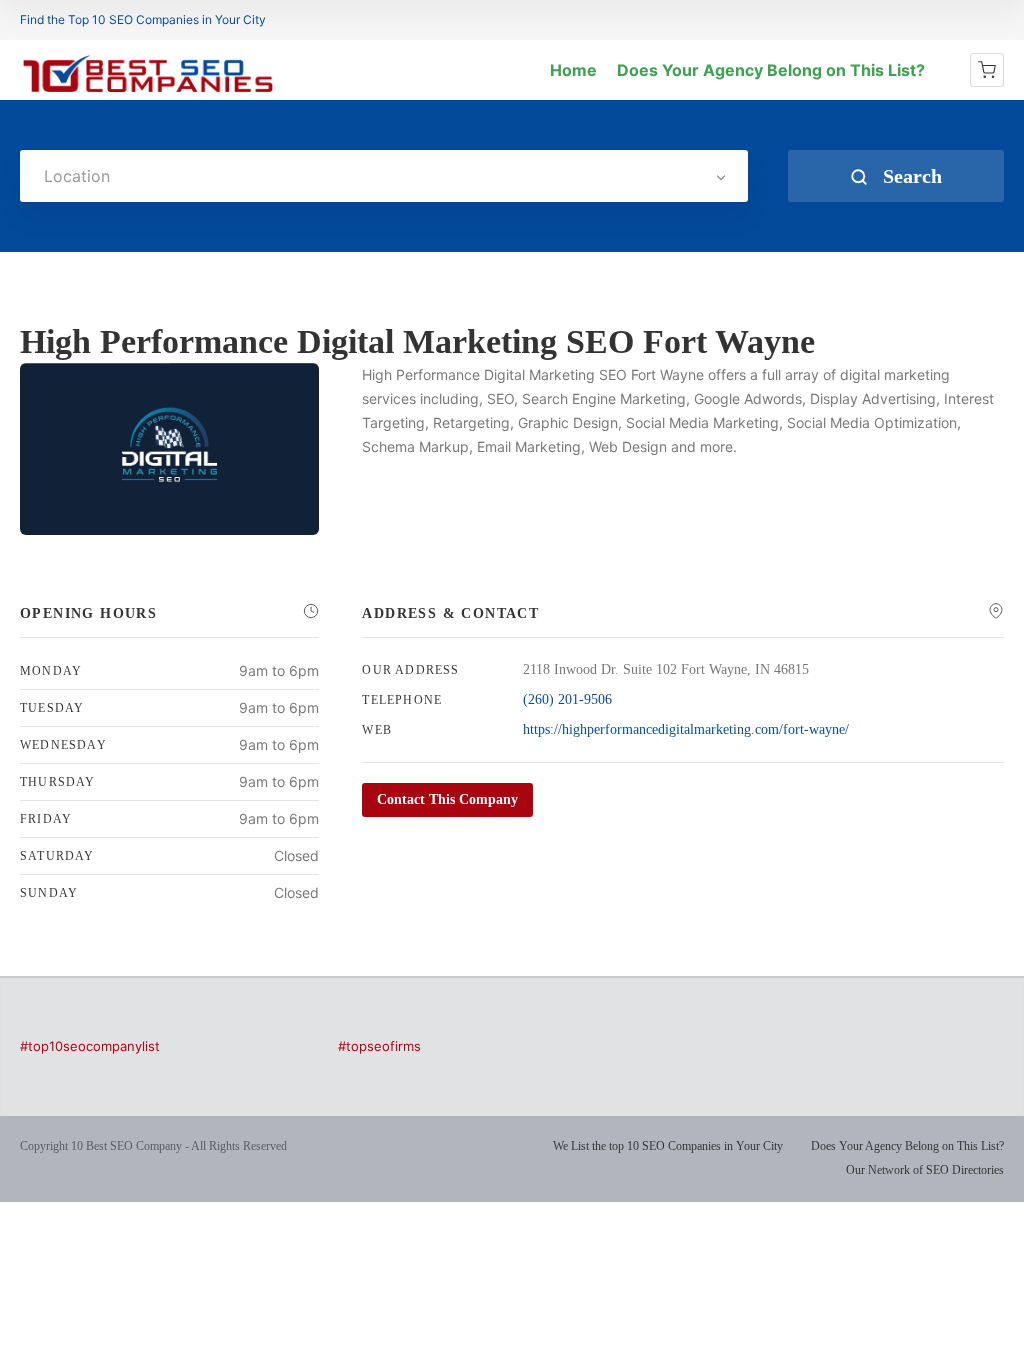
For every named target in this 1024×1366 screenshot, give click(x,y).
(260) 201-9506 (567, 699)
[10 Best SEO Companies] (148, 92)
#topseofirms (379, 1046)
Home (573, 70)
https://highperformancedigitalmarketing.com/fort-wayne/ (686, 729)
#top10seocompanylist (90, 1046)
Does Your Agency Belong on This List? (771, 70)
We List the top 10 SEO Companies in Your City (668, 1146)
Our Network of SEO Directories (925, 1170)
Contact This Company (447, 799)
